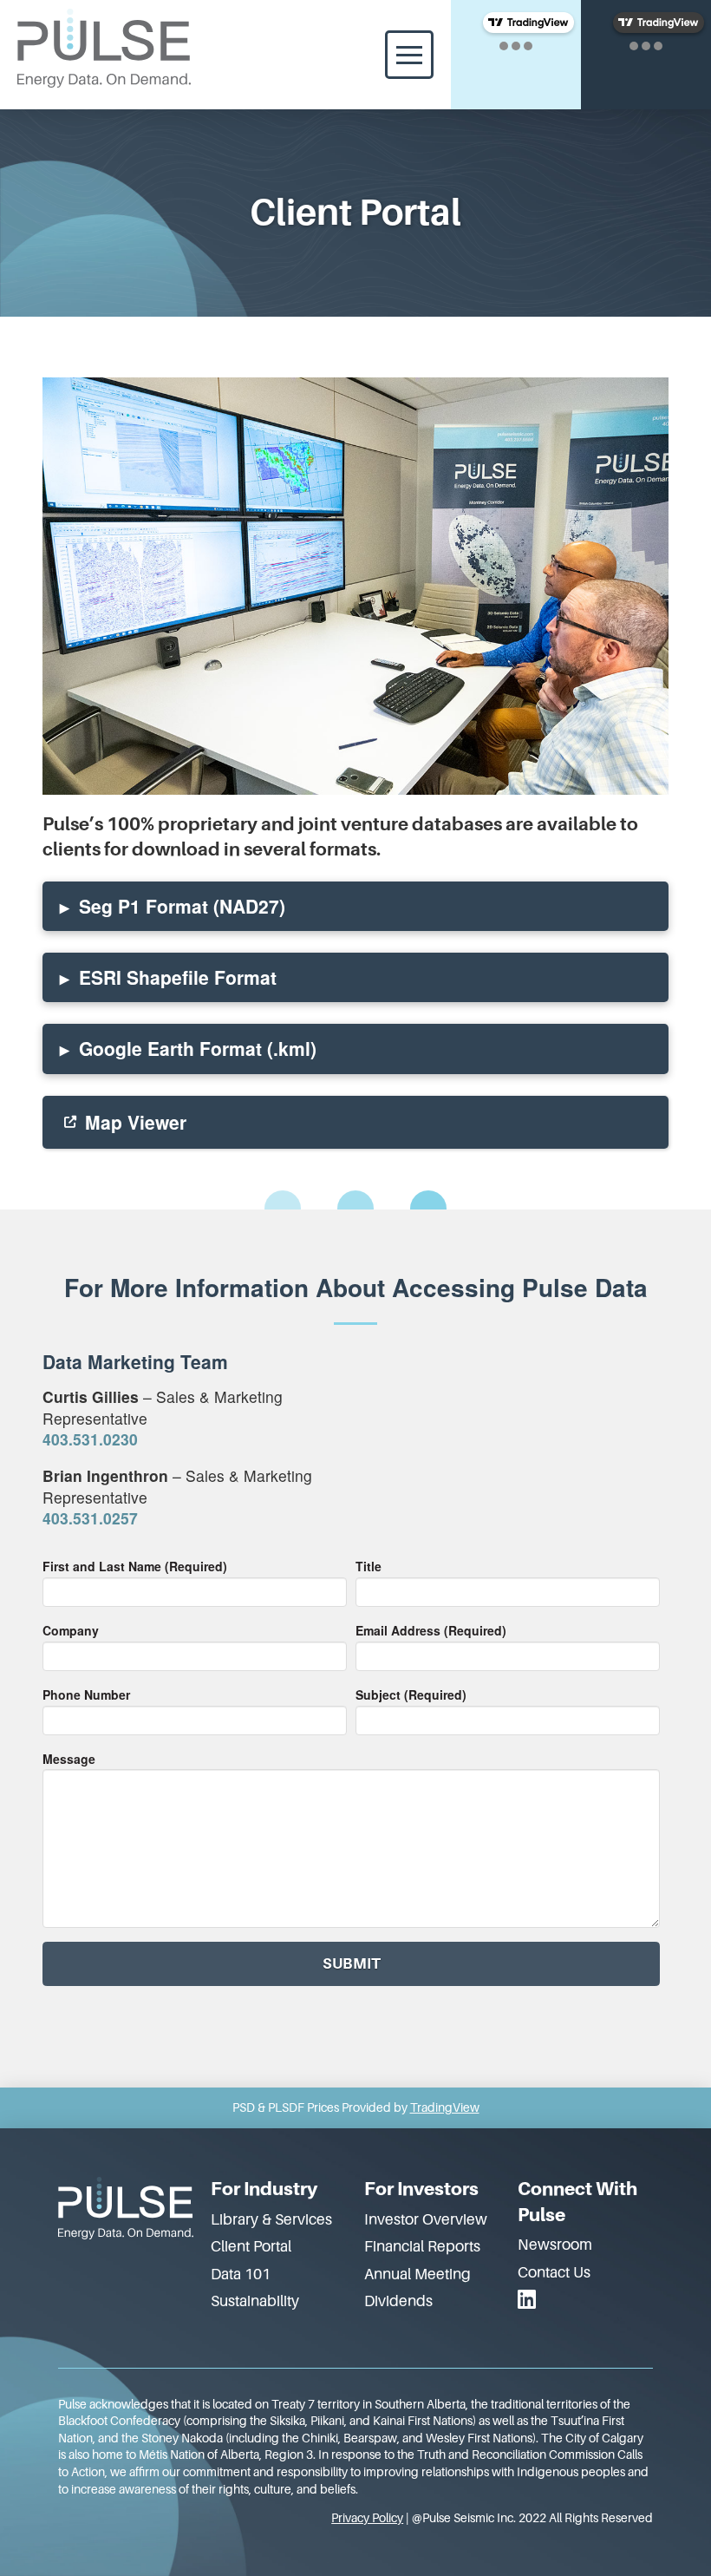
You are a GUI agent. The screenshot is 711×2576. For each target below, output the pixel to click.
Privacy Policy (367, 2518)
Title (369, 1566)
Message (69, 1759)
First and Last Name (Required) (135, 1566)
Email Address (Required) (431, 1630)
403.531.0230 (90, 1439)
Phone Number (86, 1694)
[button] (409, 55)
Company (71, 1630)
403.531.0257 (90, 1518)
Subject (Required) (411, 1694)
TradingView (445, 2107)
